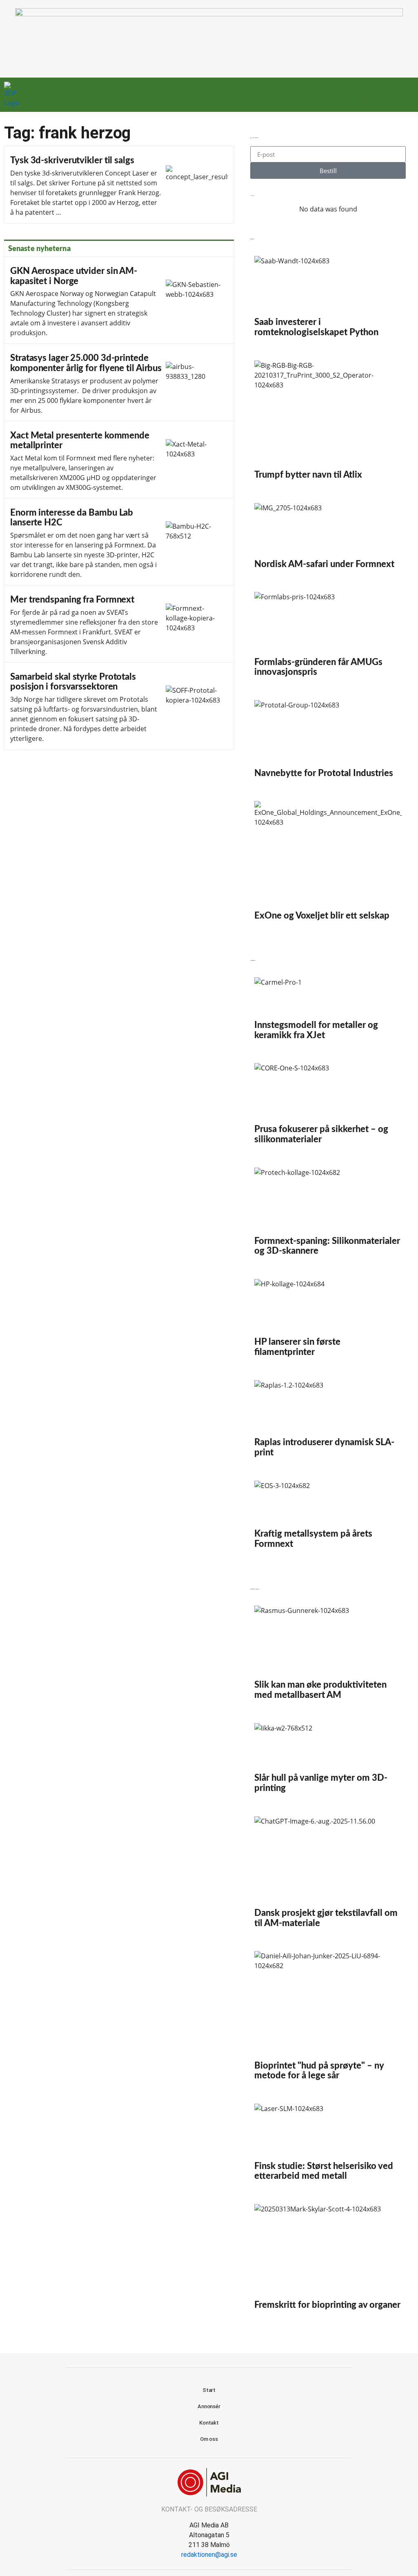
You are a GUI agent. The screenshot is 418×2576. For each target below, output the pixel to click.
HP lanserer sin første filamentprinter (328, 1321)
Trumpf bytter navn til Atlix (328, 424)
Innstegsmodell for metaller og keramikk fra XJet (328, 1012)
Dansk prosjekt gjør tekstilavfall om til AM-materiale (328, 1876)
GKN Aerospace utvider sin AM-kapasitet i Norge (119, 300)
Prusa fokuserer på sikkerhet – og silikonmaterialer (328, 1107)
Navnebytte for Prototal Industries (328, 742)
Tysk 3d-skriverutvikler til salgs (119, 185)
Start (209, 2390)
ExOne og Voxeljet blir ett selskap (328, 864)
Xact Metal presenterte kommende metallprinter (119, 460)
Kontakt (209, 2423)
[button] (371, 95)
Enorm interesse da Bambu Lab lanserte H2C (119, 542)
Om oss (209, 2439)
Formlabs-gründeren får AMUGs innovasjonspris (328, 638)
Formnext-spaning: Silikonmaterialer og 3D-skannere (328, 1215)
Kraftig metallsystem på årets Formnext (328, 1518)
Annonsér (209, 2406)
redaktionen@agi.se (209, 2555)
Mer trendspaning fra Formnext (119, 624)
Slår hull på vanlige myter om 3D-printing (328, 1762)
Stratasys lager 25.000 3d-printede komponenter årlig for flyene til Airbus (119, 382)
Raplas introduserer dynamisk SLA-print (328, 1422)
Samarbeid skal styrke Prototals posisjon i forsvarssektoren (119, 706)
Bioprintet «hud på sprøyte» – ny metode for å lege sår (328, 2019)
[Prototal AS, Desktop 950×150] (209, 14)
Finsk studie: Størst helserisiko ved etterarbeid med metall (328, 2146)
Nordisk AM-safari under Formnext (328, 539)
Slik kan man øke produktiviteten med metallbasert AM (328, 1656)
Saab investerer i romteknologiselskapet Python (328, 300)
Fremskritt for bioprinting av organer (328, 2260)
